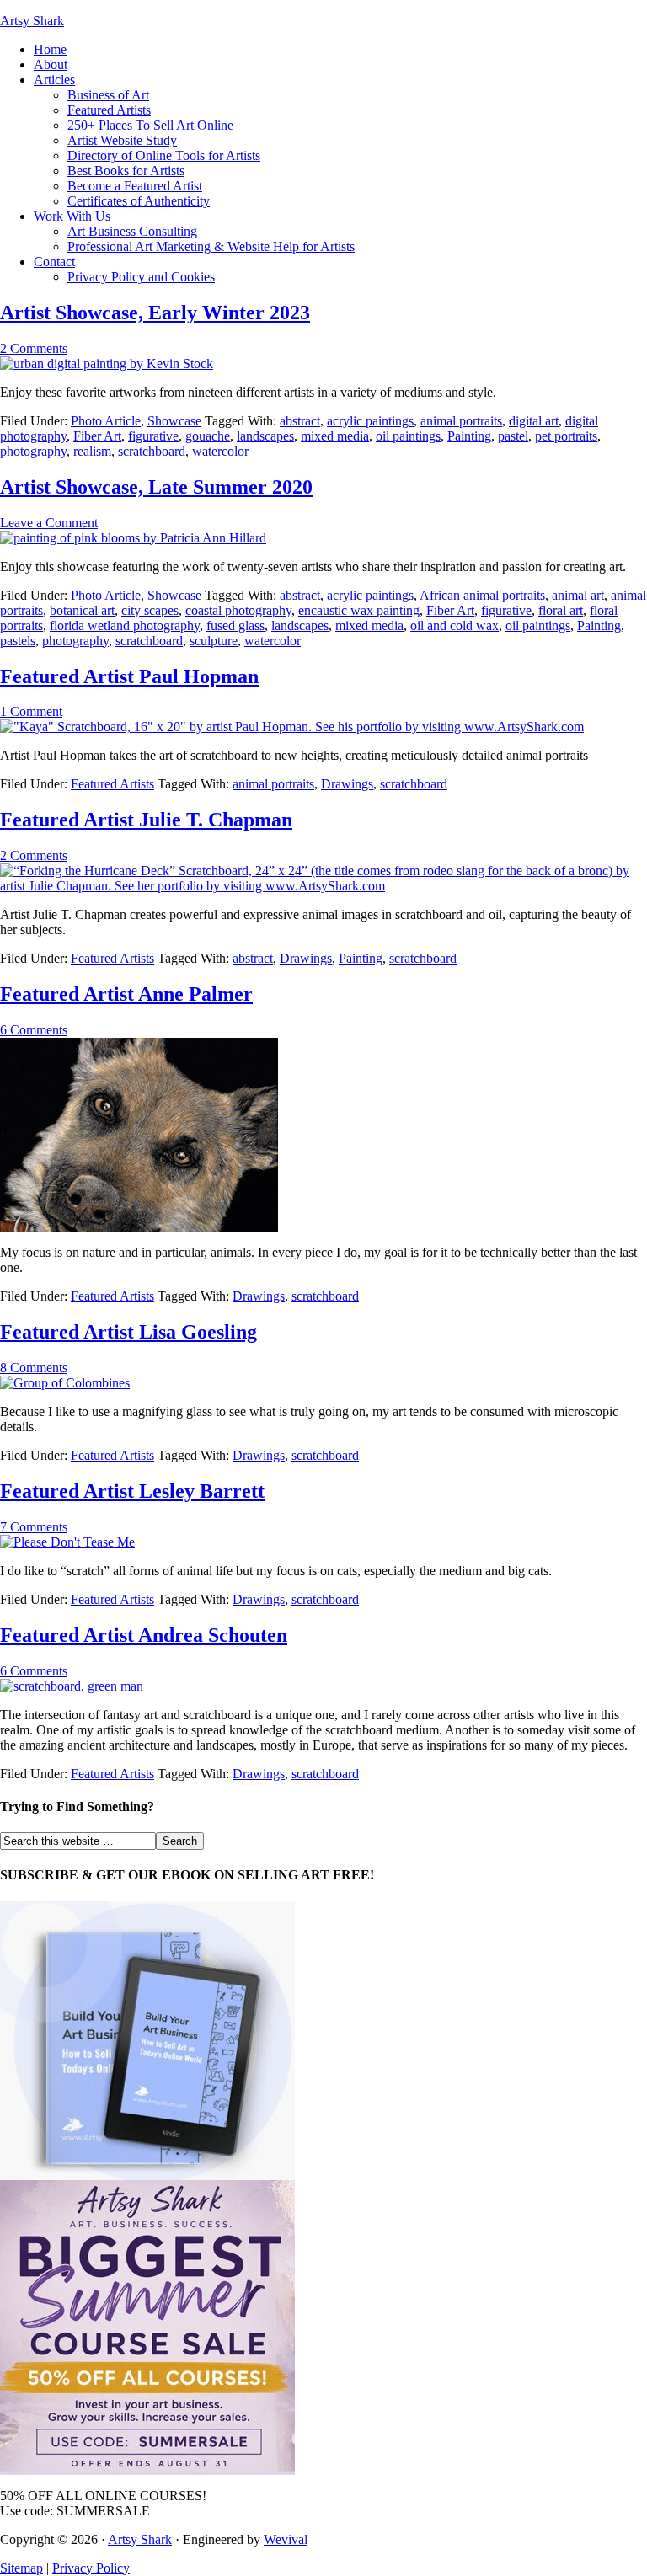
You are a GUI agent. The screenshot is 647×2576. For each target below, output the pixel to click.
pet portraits (566, 436)
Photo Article (106, 421)
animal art (578, 595)
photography (33, 451)
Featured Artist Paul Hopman (129, 676)
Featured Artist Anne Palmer (126, 994)
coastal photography (238, 610)
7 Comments (34, 1527)
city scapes (150, 610)
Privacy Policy (91, 2568)
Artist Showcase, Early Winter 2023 (155, 313)
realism (92, 451)
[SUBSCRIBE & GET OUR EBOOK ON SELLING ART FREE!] (147, 2175)
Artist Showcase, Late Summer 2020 (156, 487)
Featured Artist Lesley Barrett (132, 1491)
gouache (208, 436)
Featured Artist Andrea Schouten (144, 1635)
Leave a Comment (49, 523)
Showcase (174, 421)
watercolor (220, 451)
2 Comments (34, 348)
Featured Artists (112, 784)
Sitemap (21, 2568)
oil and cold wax (455, 625)
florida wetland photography (125, 625)
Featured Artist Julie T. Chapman (146, 820)
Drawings (347, 784)
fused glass (235, 625)
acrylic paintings (370, 421)
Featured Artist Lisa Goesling (128, 1332)
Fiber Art (97, 436)
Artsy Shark (32, 21)
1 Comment (31, 711)
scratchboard (152, 451)
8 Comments (34, 1368)
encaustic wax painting (359, 610)
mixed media (335, 436)
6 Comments (34, 1030)
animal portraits (461, 421)
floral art (561, 610)
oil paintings (408, 436)
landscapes (265, 436)
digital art (534, 421)
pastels (18, 641)
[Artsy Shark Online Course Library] (147, 2470)
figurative (153, 436)
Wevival (286, 2539)
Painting (469, 436)
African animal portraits (482, 595)
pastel (513, 436)
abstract (300, 421)
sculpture (214, 641)
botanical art (82, 610)
